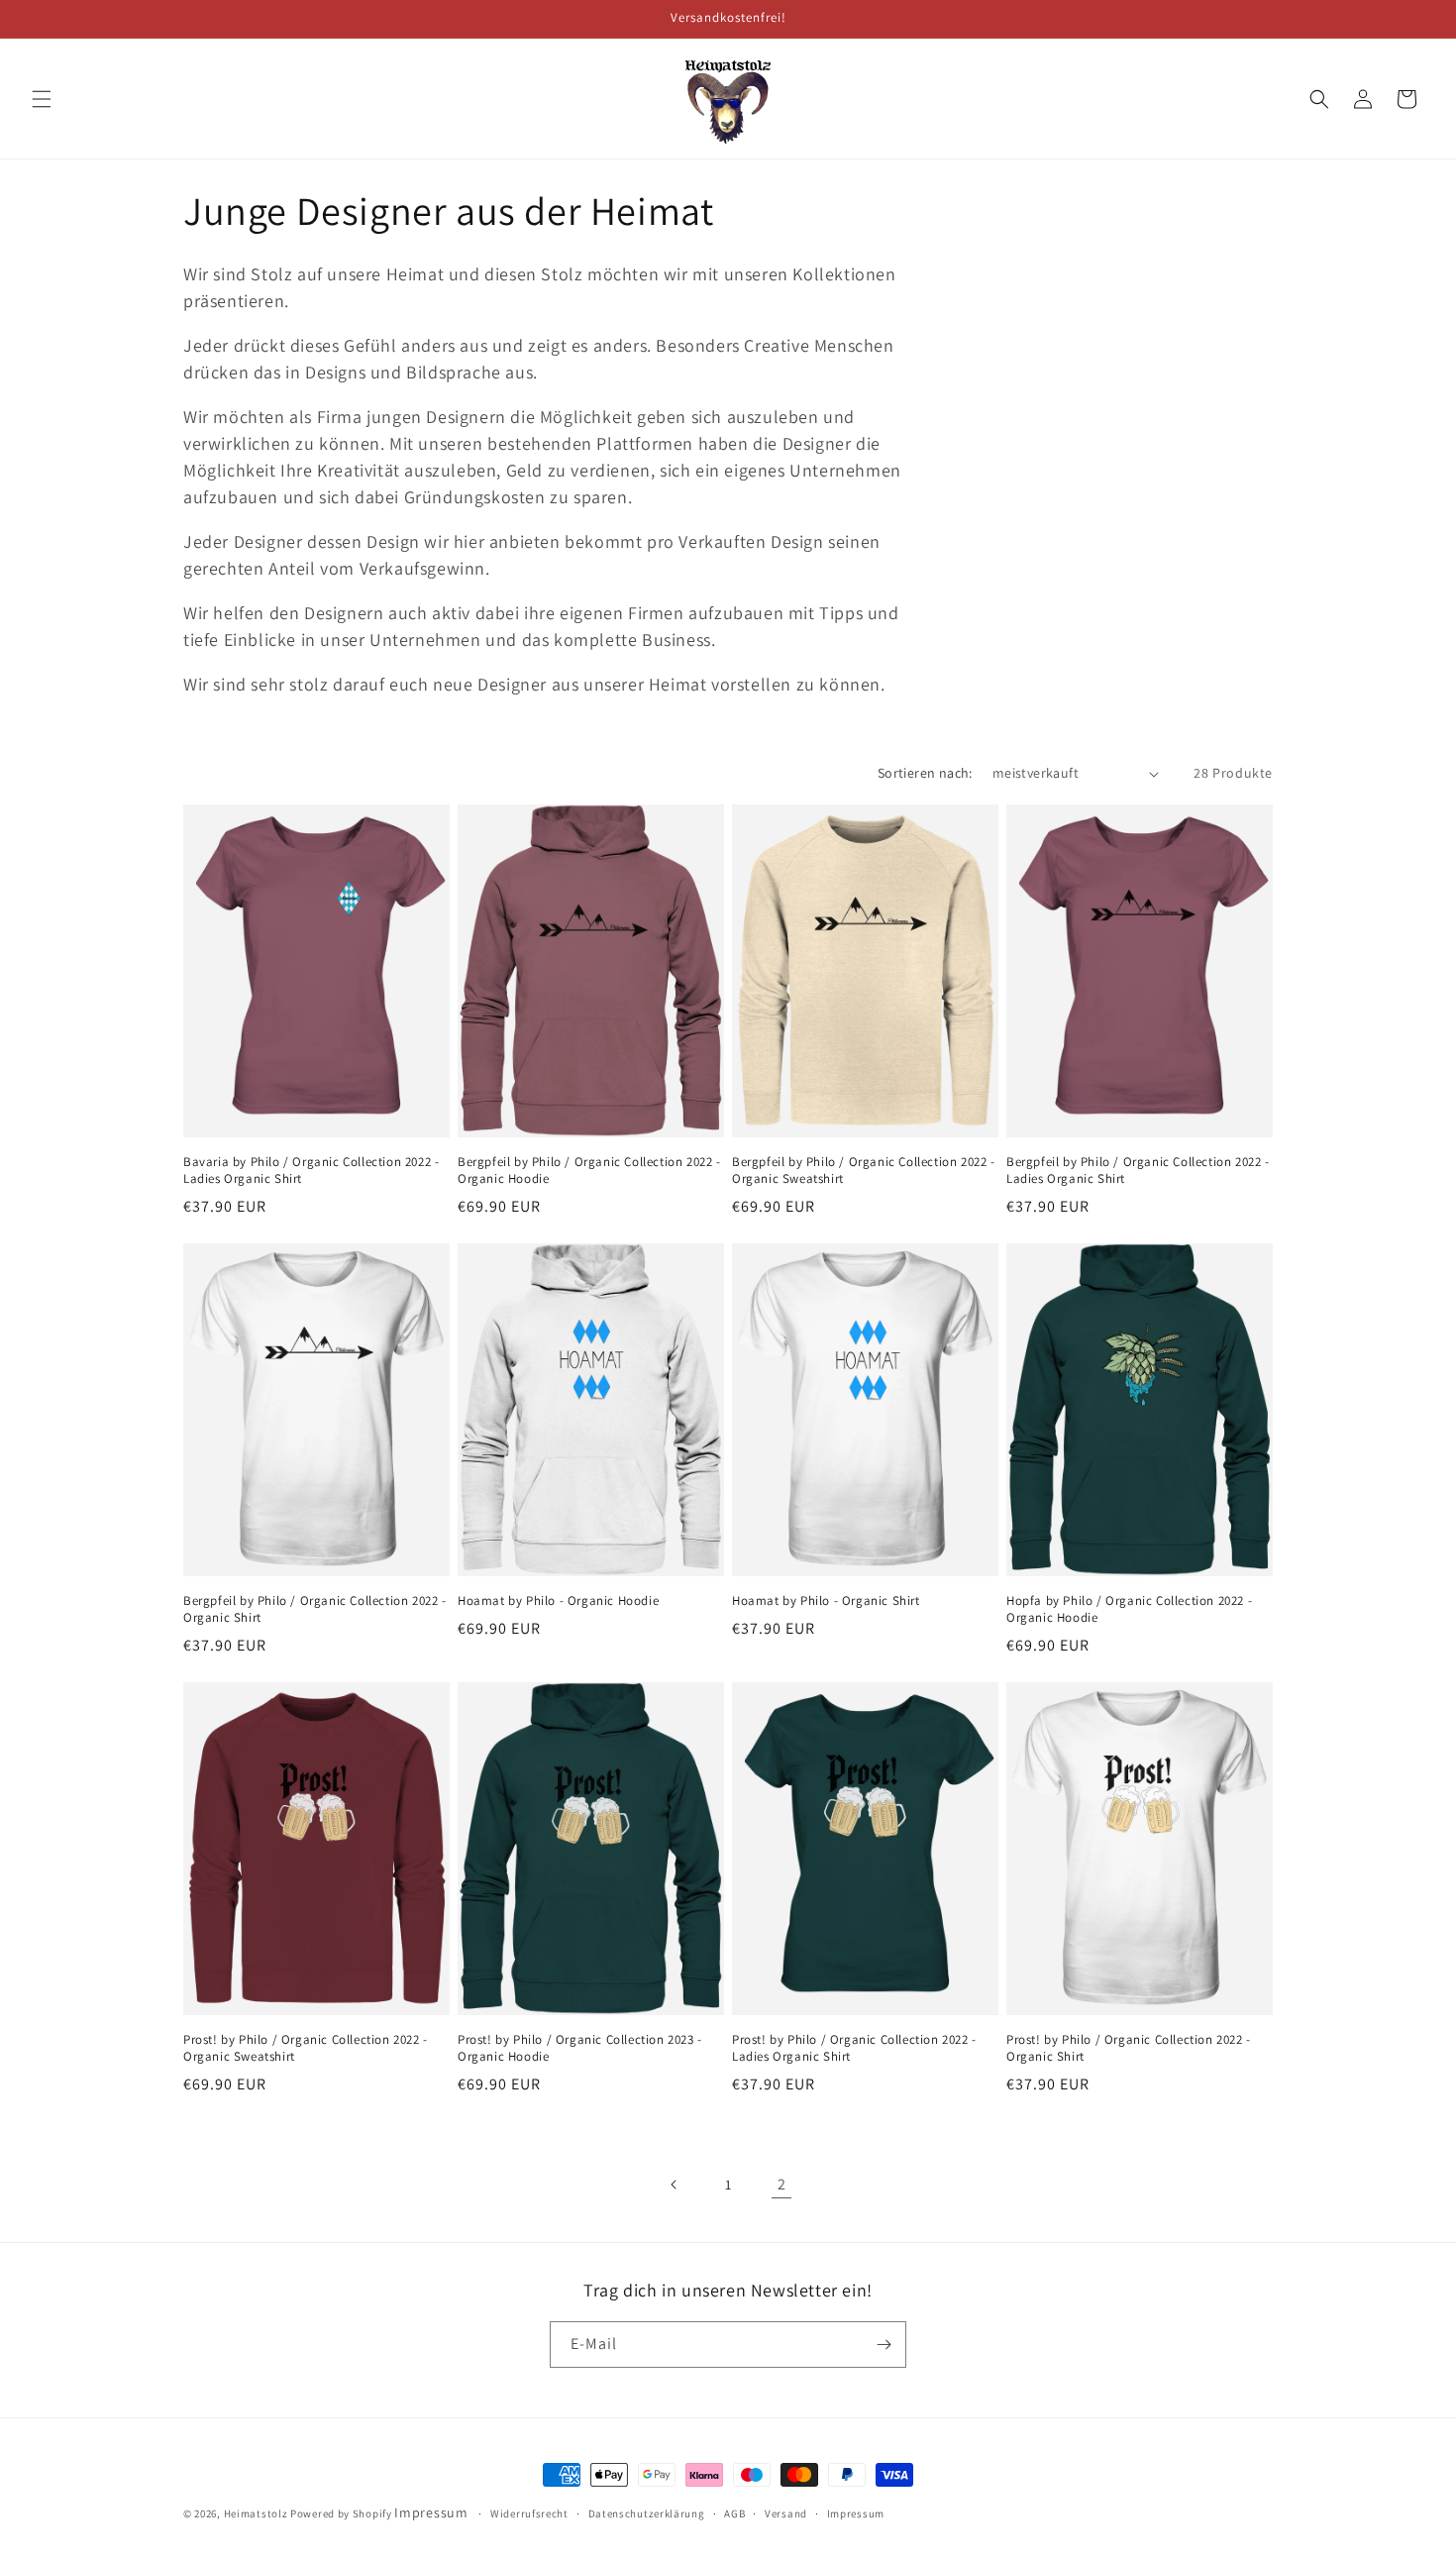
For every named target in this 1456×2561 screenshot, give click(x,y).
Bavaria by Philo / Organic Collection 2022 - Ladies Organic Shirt (311, 1171)
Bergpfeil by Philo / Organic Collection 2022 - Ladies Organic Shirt (1138, 1171)
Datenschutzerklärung (647, 2513)
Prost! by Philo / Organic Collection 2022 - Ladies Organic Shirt (854, 2048)
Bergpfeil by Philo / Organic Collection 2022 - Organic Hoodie (589, 1171)
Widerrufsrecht (529, 2513)
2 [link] (782, 2184)
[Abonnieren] (884, 2345)
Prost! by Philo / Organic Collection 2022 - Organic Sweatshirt (306, 2048)
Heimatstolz (256, 2513)
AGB (734, 2513)
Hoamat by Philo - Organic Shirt (826, 1601)
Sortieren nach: (925, 773)
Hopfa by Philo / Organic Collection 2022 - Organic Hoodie (1129, 1609)
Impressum (431, 2512)
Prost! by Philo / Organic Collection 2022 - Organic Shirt (1129, 2048)
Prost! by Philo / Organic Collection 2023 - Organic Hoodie (580, 2048)
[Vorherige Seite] (675, 2185)
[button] (42, 99)
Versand (786, 2513)
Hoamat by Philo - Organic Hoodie (558, 1601)
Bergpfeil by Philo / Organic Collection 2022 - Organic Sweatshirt (864, 1171)
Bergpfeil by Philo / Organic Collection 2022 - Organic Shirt (315, 1609)
